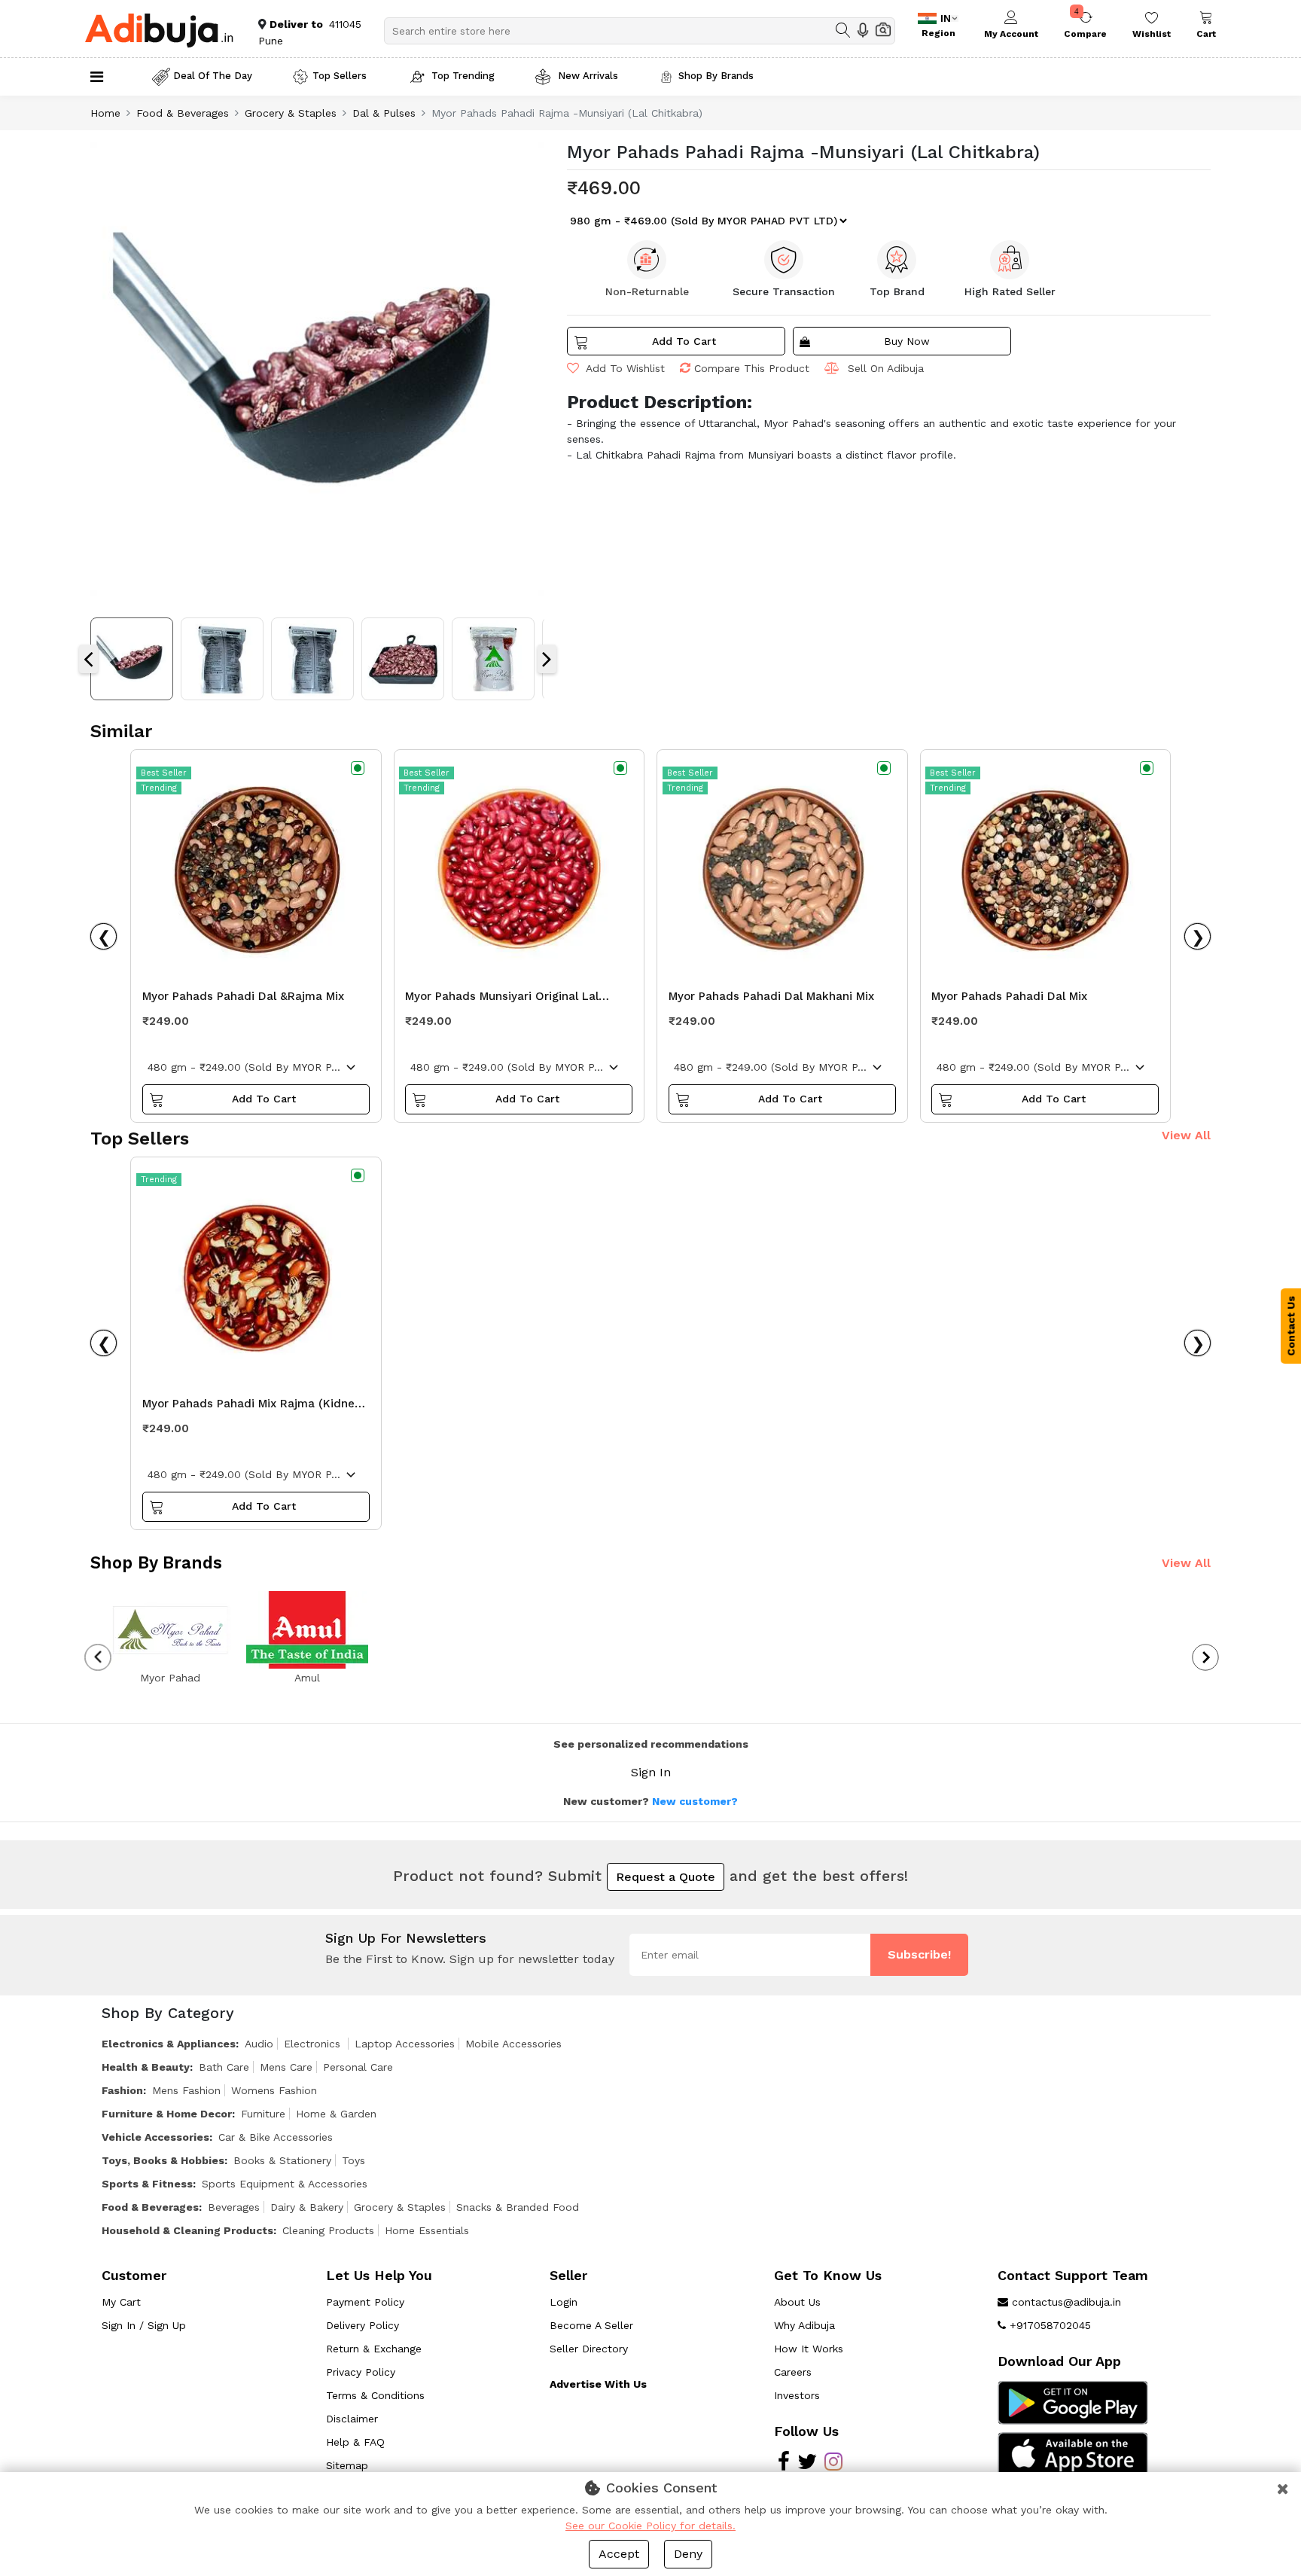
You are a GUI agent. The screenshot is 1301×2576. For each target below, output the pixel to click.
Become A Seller (591, 2325)
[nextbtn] (1206, 1657)
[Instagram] (833, 2465)
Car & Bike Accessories (276, 2137)
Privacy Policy (361, 2372)
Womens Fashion (274, 2090)
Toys (353, 2160)
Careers (793, 2372)
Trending (159, 788)
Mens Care (286, 2067)
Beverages (234, 2207)
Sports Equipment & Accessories (285, 2184)
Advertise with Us (598, 2384)
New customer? (695, 1801)
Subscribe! (919, 1954)
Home (105, 113)
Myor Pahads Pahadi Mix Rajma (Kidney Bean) (251, 1407)
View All (1186, 1135)
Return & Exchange (374, 2349)
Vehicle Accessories (155, 2137)
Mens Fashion (186, 2090)
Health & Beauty (146, 2067)
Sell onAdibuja (886, 368)
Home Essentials (427, 2230)
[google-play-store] (1073, 2402)
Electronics (314, 2044)
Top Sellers (340, 76)
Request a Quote (666, 1877)
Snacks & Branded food (518, 2207)
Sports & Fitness (147, 2184)
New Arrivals (587, 76)
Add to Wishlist (624, 368)
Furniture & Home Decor (167, 2114)
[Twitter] (807, 2465)
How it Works (809, 2349)
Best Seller (164, 773)
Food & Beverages (183, 113)
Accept (619, 2554)
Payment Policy (365, 2302)
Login (564, 2302)
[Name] (843, 30)
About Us (797, 2302)
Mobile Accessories (513, 2044)
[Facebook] (784, 2465)
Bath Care (224, 2067)
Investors (797, 2395)
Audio (259, 2044)
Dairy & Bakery (307, 2207)
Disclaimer (352, 2419)
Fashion (122, 2090)
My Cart (121, 2302)
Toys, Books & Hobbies (163, 2160)
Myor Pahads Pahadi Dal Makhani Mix (771, 996)
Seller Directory (589, 2349)
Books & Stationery (282, 2160)
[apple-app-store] (1073, 2453)
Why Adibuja (804, 2325)
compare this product (752, 368)
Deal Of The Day (213, 76)
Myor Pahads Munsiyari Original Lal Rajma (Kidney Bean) (502, 1000)
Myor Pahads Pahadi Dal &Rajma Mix (243, 996)
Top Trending (463, 76)
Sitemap (347, 2465)
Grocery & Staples (291, 113)
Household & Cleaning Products (187, 2230)
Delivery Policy (363, 2325)
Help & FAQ (355, 2442)
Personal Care (358, 2067)
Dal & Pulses (384, 113)
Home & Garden (336, 2114)
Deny (688, 2554)
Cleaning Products (328, 2230)
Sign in (651, 1772)
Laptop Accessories (405, 2044)
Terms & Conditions (375, 2395)
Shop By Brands (716, 76)
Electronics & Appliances (169, 2044)
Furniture (263, 2114)
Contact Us (1291, 1326)
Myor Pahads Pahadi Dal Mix (1009, 996)
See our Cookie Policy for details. (650, 2526)
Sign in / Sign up (144, 2325)
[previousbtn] (98, 1657)
